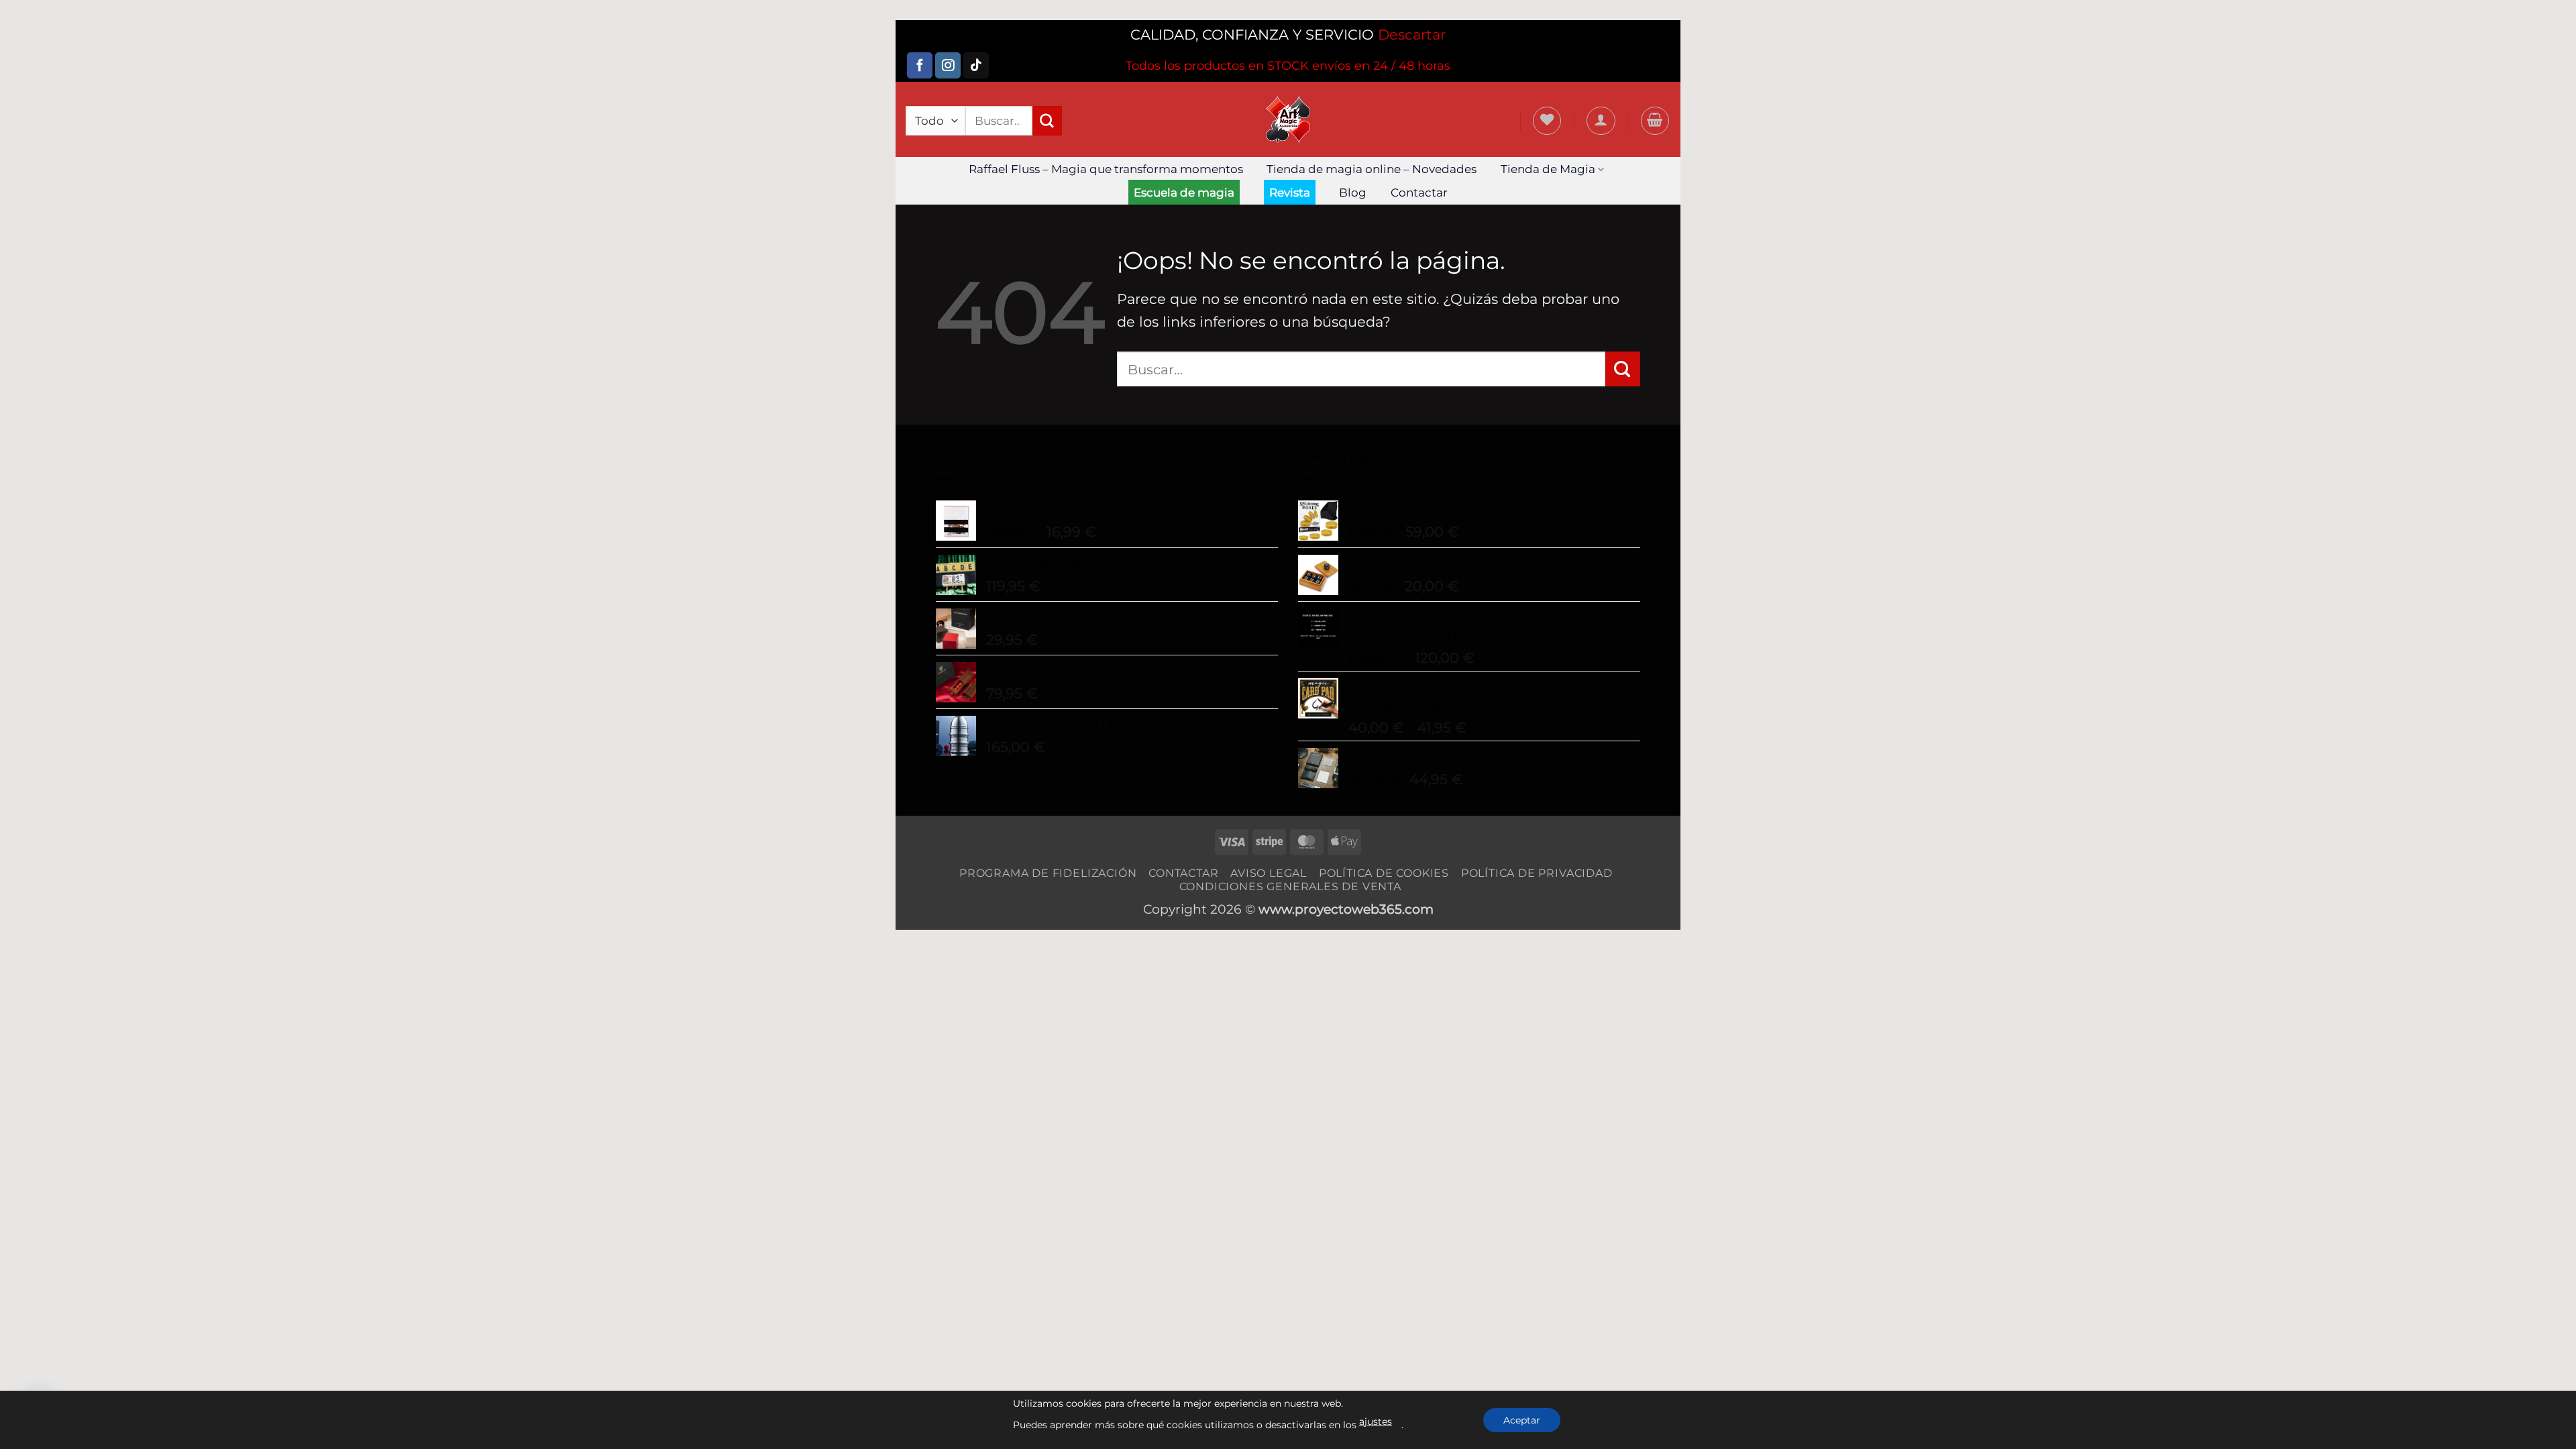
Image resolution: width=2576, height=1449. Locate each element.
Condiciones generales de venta (1290, 886)
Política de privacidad (1537, 873)
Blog (1353, 193)
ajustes (1376, 1421)
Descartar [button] (1412, 35)
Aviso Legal (1269, 873)
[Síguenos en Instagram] (948, 65)
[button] (1601, 121)
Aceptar (1522, 1420)
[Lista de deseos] (1547, 121)
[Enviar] (1047, 121)
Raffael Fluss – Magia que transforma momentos (1106, 169)
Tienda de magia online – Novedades (1372, 169)
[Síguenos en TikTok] (976, 65)
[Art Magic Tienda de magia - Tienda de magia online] (1288, 119)
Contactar (1419, 193)
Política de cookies (1384, 873)
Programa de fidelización (1048, 873)
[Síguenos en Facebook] (920, 65)
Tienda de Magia (1548, 169)
